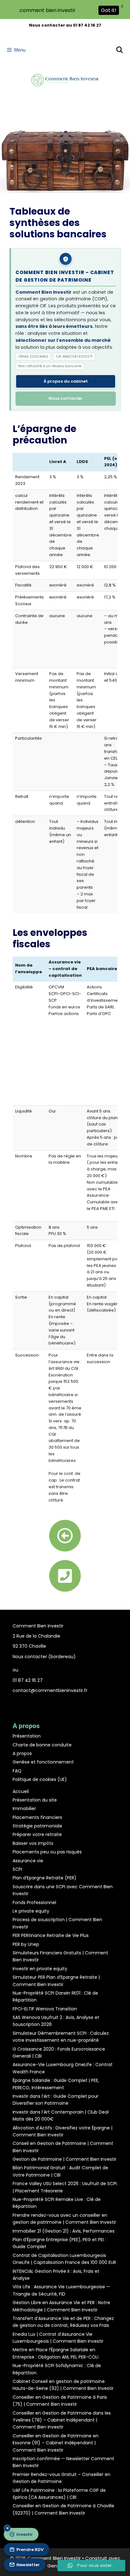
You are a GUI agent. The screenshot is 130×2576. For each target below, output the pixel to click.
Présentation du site (35, 1800)
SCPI (17, 1869)
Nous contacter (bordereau (43, 1657)
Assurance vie (28, 1861)
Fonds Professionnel (34, 1902)
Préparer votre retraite (37, 1834)
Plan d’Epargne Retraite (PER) (44, 1878)
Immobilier (24, 1808)
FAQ (17, 1771)
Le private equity (31, 1911)
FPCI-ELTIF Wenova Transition (45, 2009)
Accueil (21, 1791)
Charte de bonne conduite (42, 1745)
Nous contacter (66, 398)
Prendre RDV (30, 2550)
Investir (25, 2534)
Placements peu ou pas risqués (47, 1852)
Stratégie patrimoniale (37, 1826)
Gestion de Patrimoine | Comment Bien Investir (65, 2159)
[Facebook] (55, 1703)
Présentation (27, 1736)
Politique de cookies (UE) (40, 1779)
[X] (75, 1703)
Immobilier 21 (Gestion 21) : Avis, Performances (64, 2231)
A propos (22, 1753)
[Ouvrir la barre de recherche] (120, 50)
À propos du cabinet (66, 381)
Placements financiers (37, 1817)
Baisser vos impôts (33, 1843)
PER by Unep (26, 1944)
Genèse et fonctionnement (43, 1762)
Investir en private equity (40, 1969)
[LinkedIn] (65, 1703)
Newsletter (28, 2565)
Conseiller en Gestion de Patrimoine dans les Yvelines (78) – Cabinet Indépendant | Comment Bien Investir (62, 2420)
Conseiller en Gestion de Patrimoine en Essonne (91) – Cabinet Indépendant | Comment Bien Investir (56, 2443)
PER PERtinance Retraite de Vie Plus (51, 1935)
